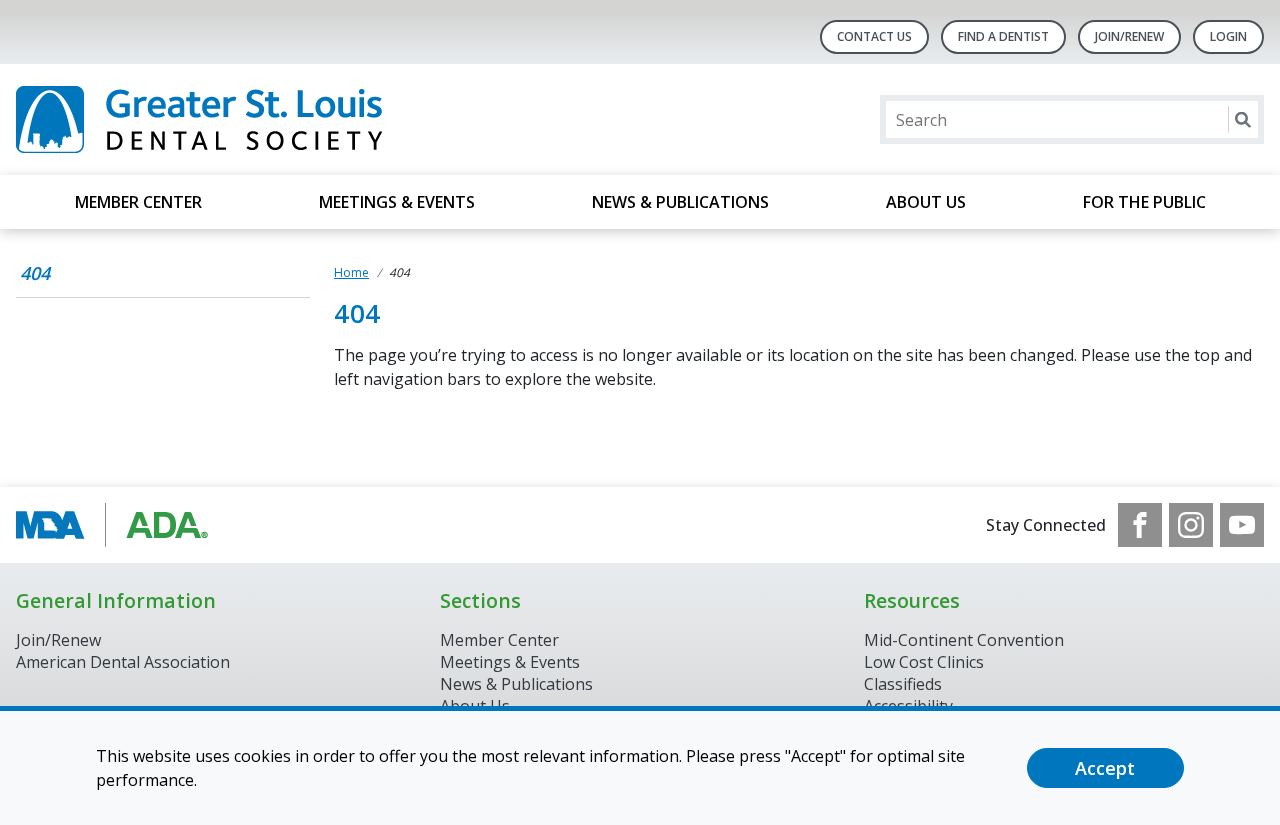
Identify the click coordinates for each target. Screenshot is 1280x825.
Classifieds (903, 684)
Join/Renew (1129, 36)
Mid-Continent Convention (964, 640)
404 (35, 273)
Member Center (138, 202)
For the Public (1144, 202)
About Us (926, 202)
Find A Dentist (1003, 36)
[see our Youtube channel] (1242, 525)
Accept (1105, 768)
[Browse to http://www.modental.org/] (117, 525)
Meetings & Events (397, 202)
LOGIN (1228, 36)
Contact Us (874, 36)
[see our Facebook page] (1140, 525)
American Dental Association (123, 662)
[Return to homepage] (274, 119)
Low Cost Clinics (924, 662)
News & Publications (680, 202)
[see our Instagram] (1191, 525)
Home (351, 272)
